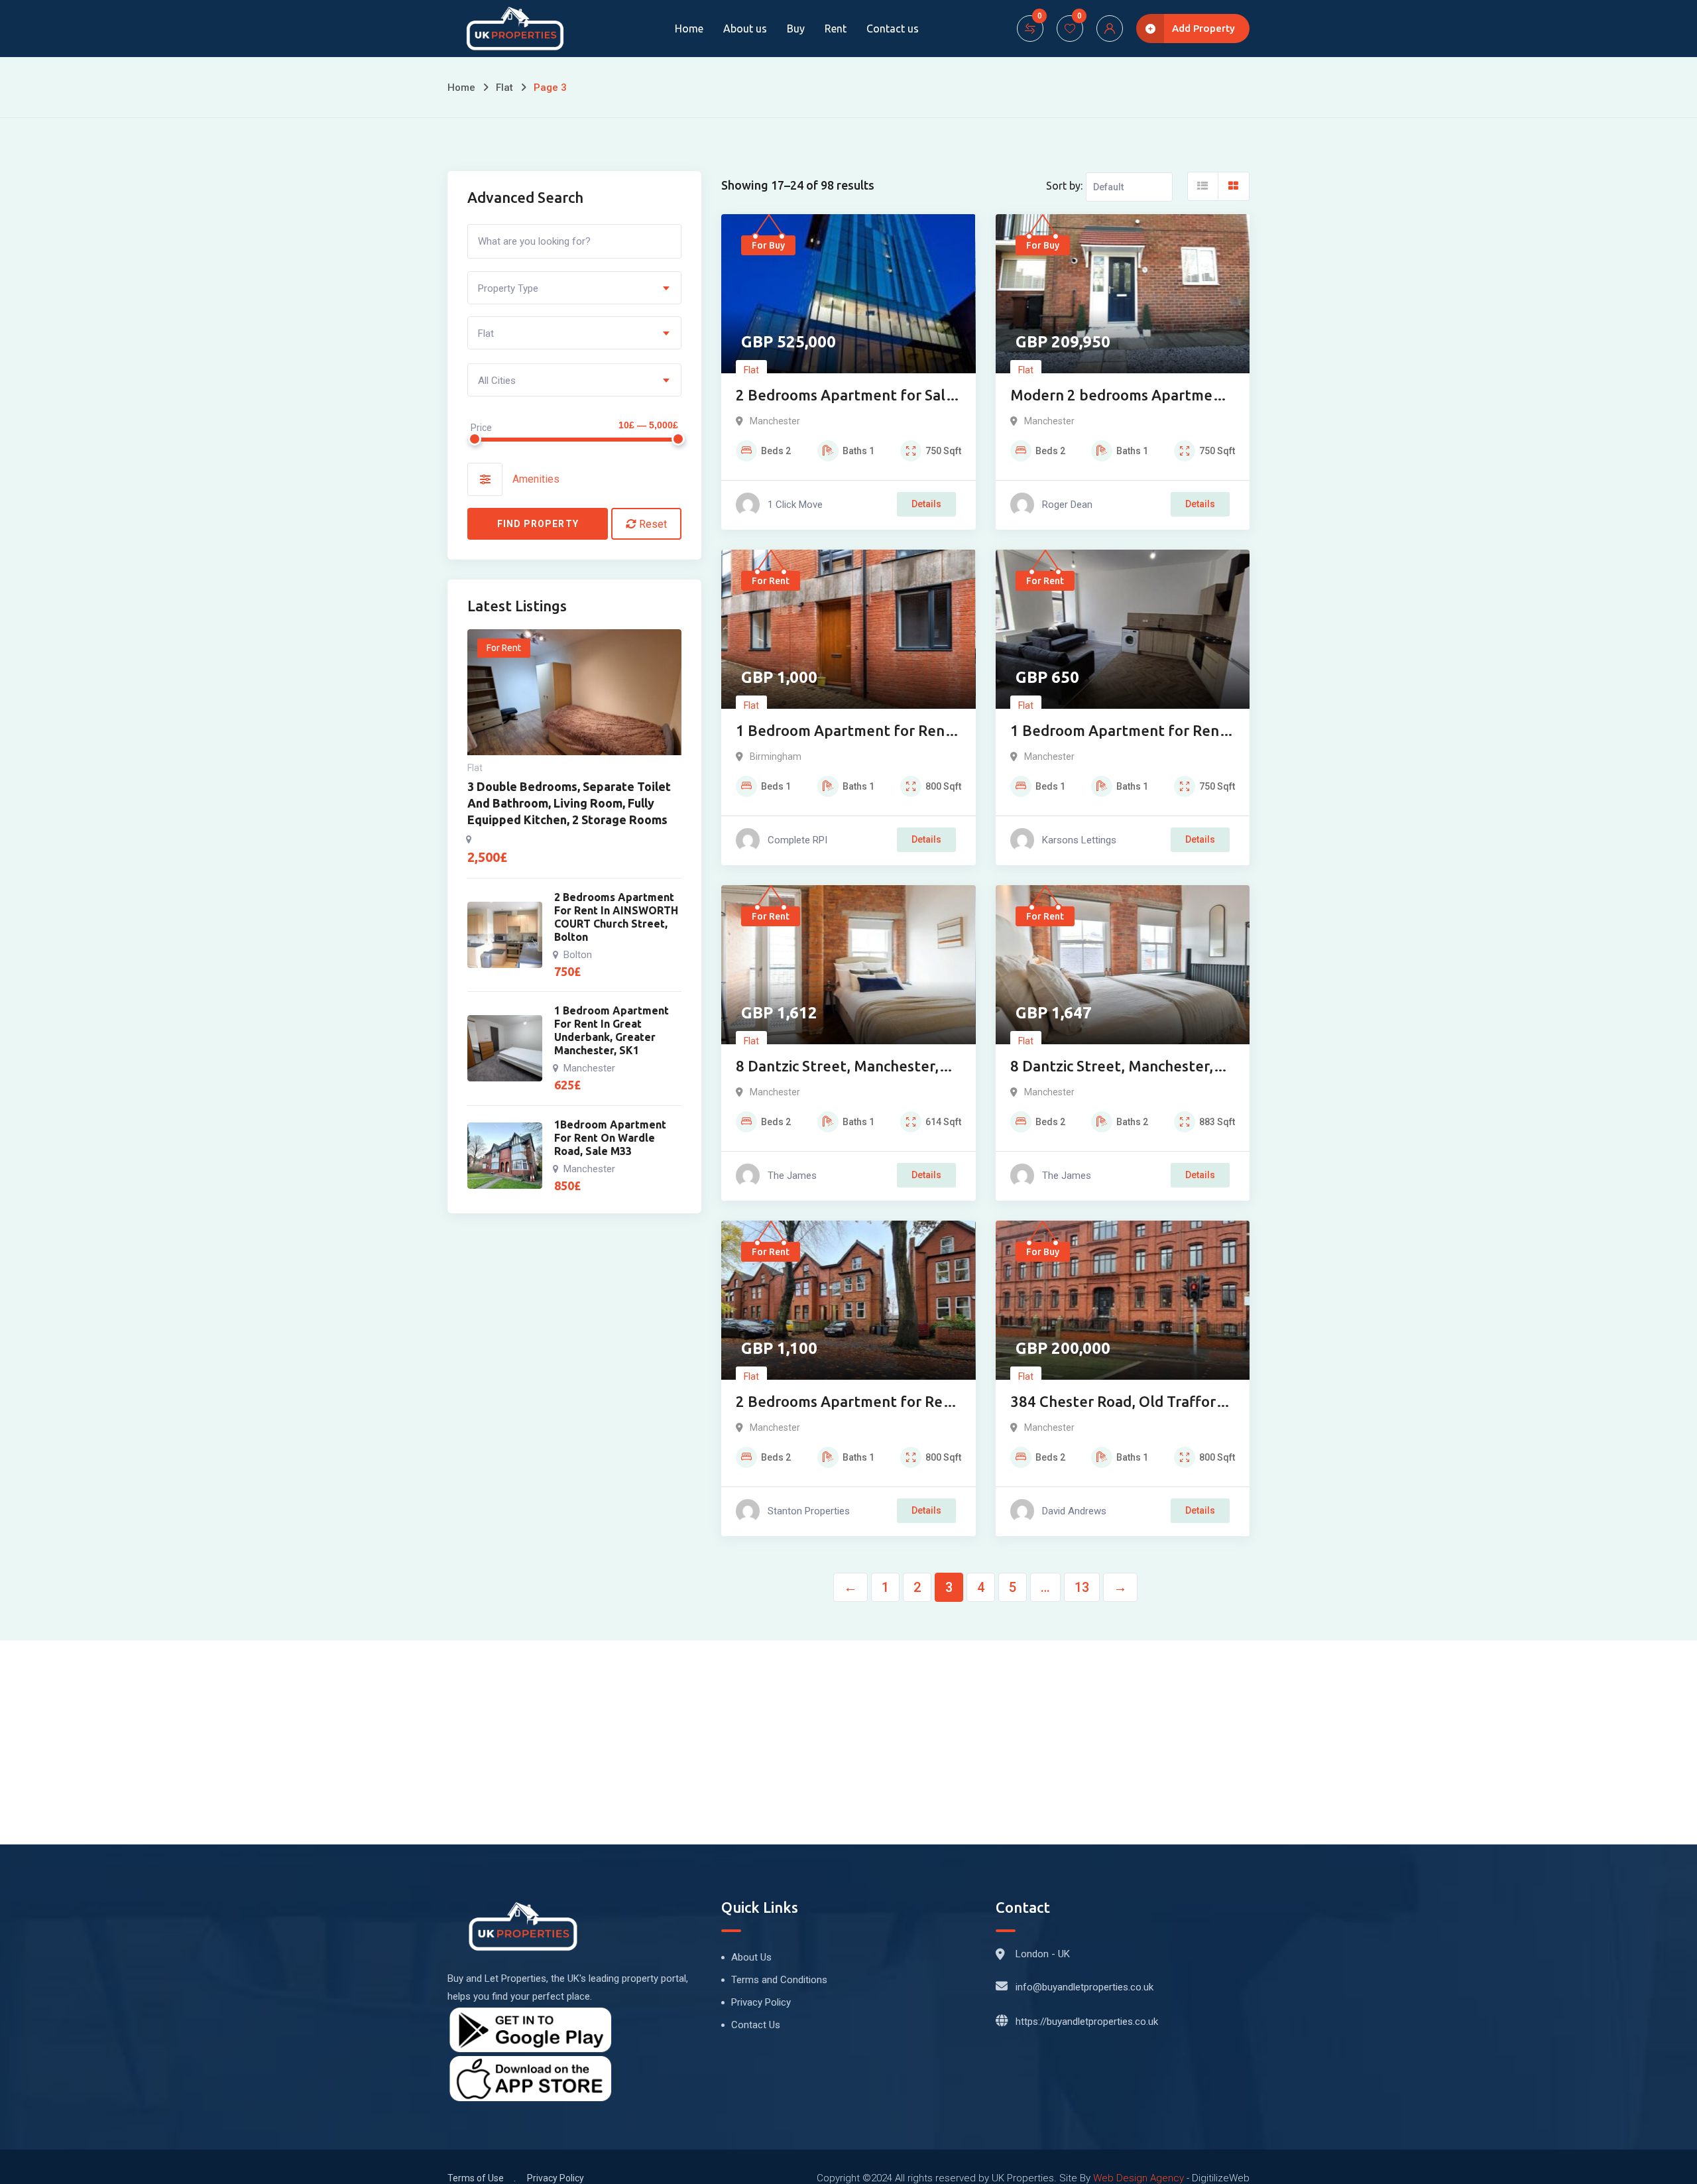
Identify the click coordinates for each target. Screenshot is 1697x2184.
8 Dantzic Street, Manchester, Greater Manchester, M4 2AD (1112, 1067)
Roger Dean (1067, 505)
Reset (652, 524)
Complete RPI (797, 840)
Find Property (538, 524)
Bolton (578, 955)
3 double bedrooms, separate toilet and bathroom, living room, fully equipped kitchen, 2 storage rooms (569, 803)
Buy (796, 29)
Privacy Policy (761, 2002)
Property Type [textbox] (508, 288)
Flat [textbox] (486, 334)
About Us (751, 1957)
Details (926, 504)
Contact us (893, 29)
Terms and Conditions (779, 1980)
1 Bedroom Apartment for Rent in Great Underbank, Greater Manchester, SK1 (612, 1030)
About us (745, 29)
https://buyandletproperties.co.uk (1087, 2022)
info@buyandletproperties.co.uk (1084, 1987)
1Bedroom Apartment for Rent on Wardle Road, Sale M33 (610, 1138)
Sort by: (1064, 186)
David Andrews (1074, 1511)
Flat (504, 88)
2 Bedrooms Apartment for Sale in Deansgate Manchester (845, 396)
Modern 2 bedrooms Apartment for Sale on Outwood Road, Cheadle (1119, 396)
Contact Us (756, 2025)
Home (689, 29)
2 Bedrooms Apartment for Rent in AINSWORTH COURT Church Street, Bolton (616, 917)
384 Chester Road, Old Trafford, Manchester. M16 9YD (1119, 1403)
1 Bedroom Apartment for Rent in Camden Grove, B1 (844, 732)
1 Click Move (795, 505)
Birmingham (776, 757)
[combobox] (574, 288)
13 (1082, 1587)
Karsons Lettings (1079, 840)
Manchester (775, 421)
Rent (836, 29)
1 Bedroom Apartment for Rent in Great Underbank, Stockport (1118, 732)
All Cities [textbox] (497, 381)
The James (792, 1176)
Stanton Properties (809, 1511)
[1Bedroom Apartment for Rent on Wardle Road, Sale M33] (505, 1156)
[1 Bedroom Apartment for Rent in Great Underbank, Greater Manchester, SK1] (505, 1048)
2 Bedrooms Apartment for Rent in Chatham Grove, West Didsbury (847, 1403)
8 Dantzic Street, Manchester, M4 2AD (837, 1067)
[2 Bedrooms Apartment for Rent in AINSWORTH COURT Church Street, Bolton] (505, 935)
